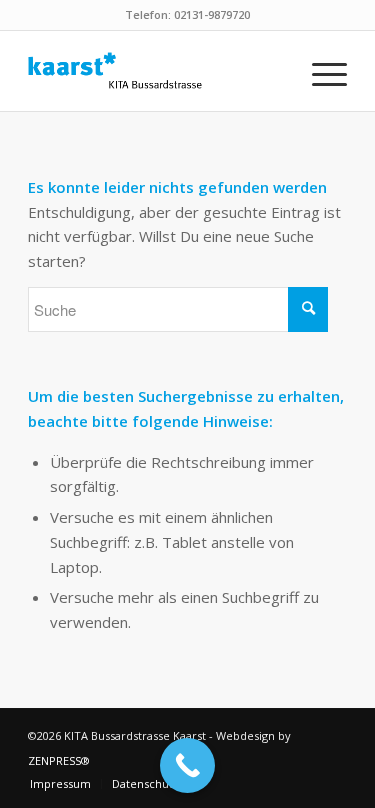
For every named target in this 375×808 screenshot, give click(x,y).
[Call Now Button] (187, 765)
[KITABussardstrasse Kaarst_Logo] (155, 71)
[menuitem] (319, 71)
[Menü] (319, 71)
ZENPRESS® (59, 760)
